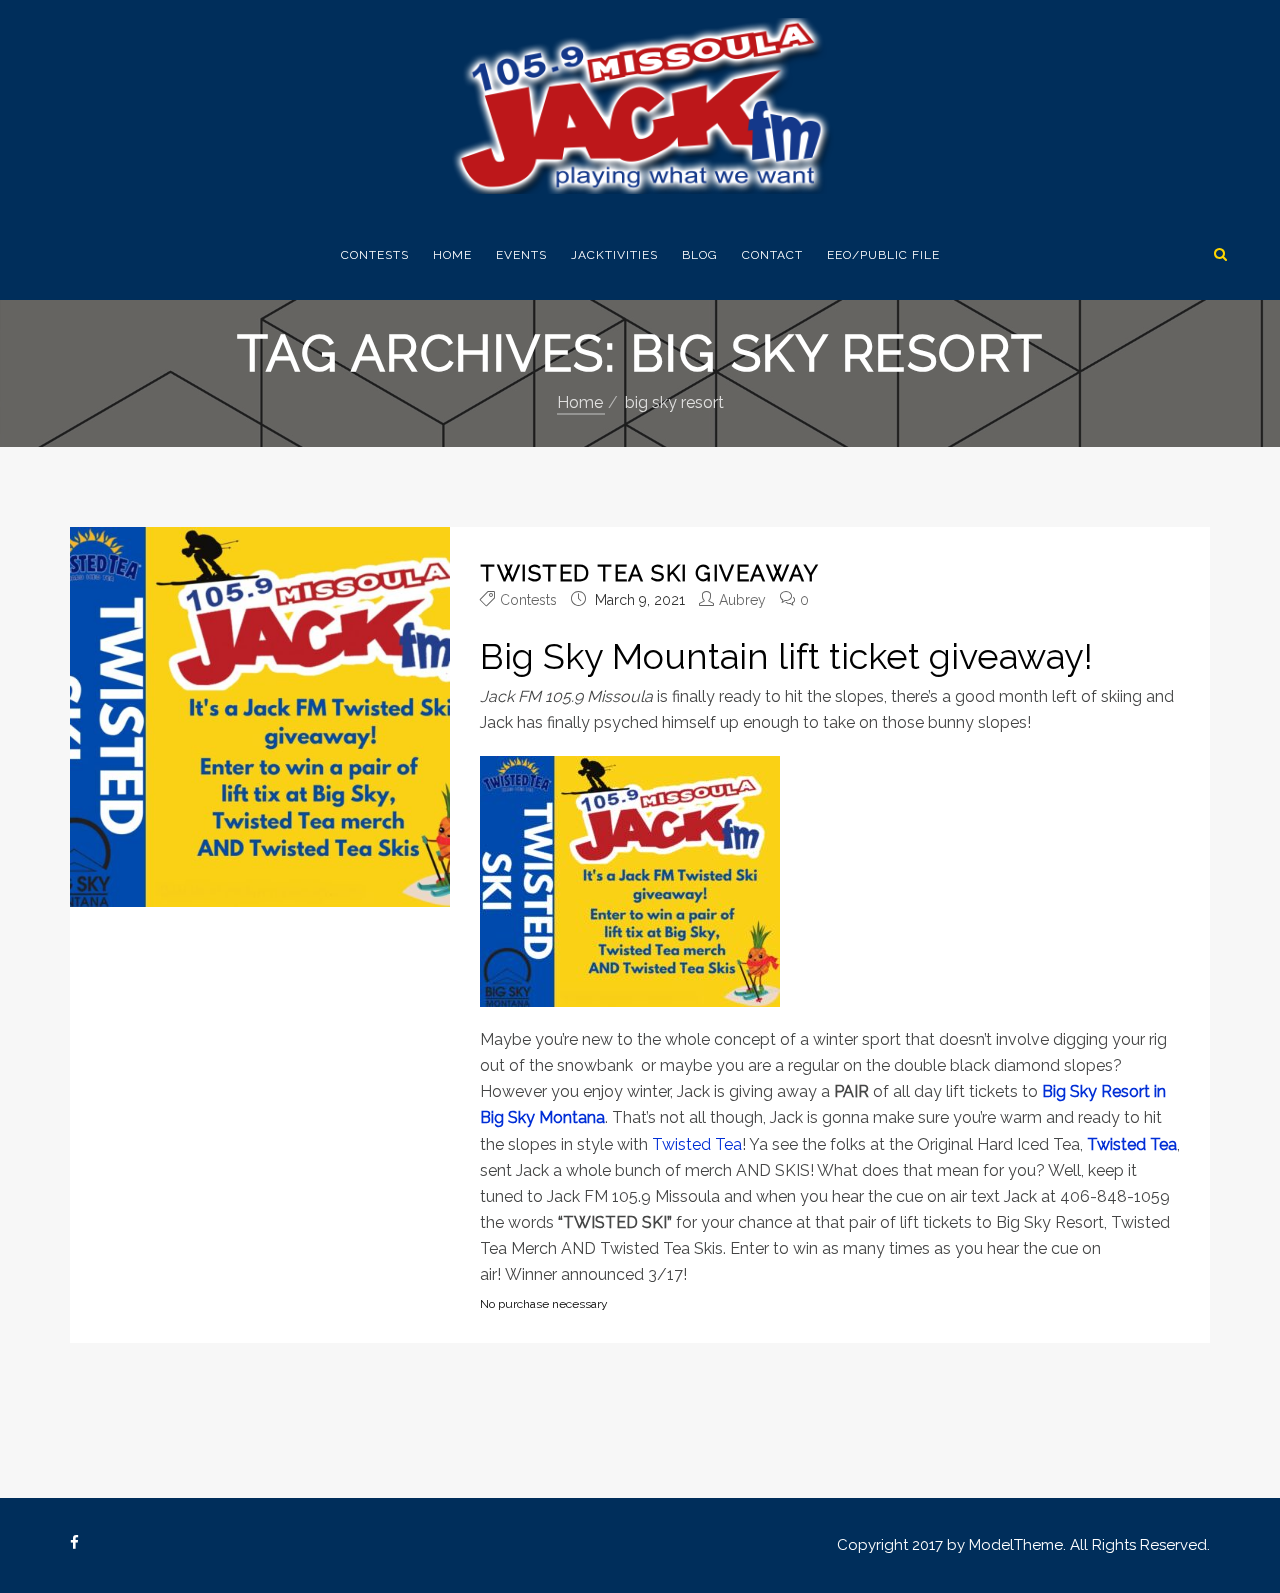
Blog (700, 255)
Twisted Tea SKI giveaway (649, 573)
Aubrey (742, 600)
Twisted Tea (697, 1144)
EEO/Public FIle (883, 255)
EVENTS (521, 255)
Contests (375, 255)
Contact (772, 255)
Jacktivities (614, 255)
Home (452, 255)
